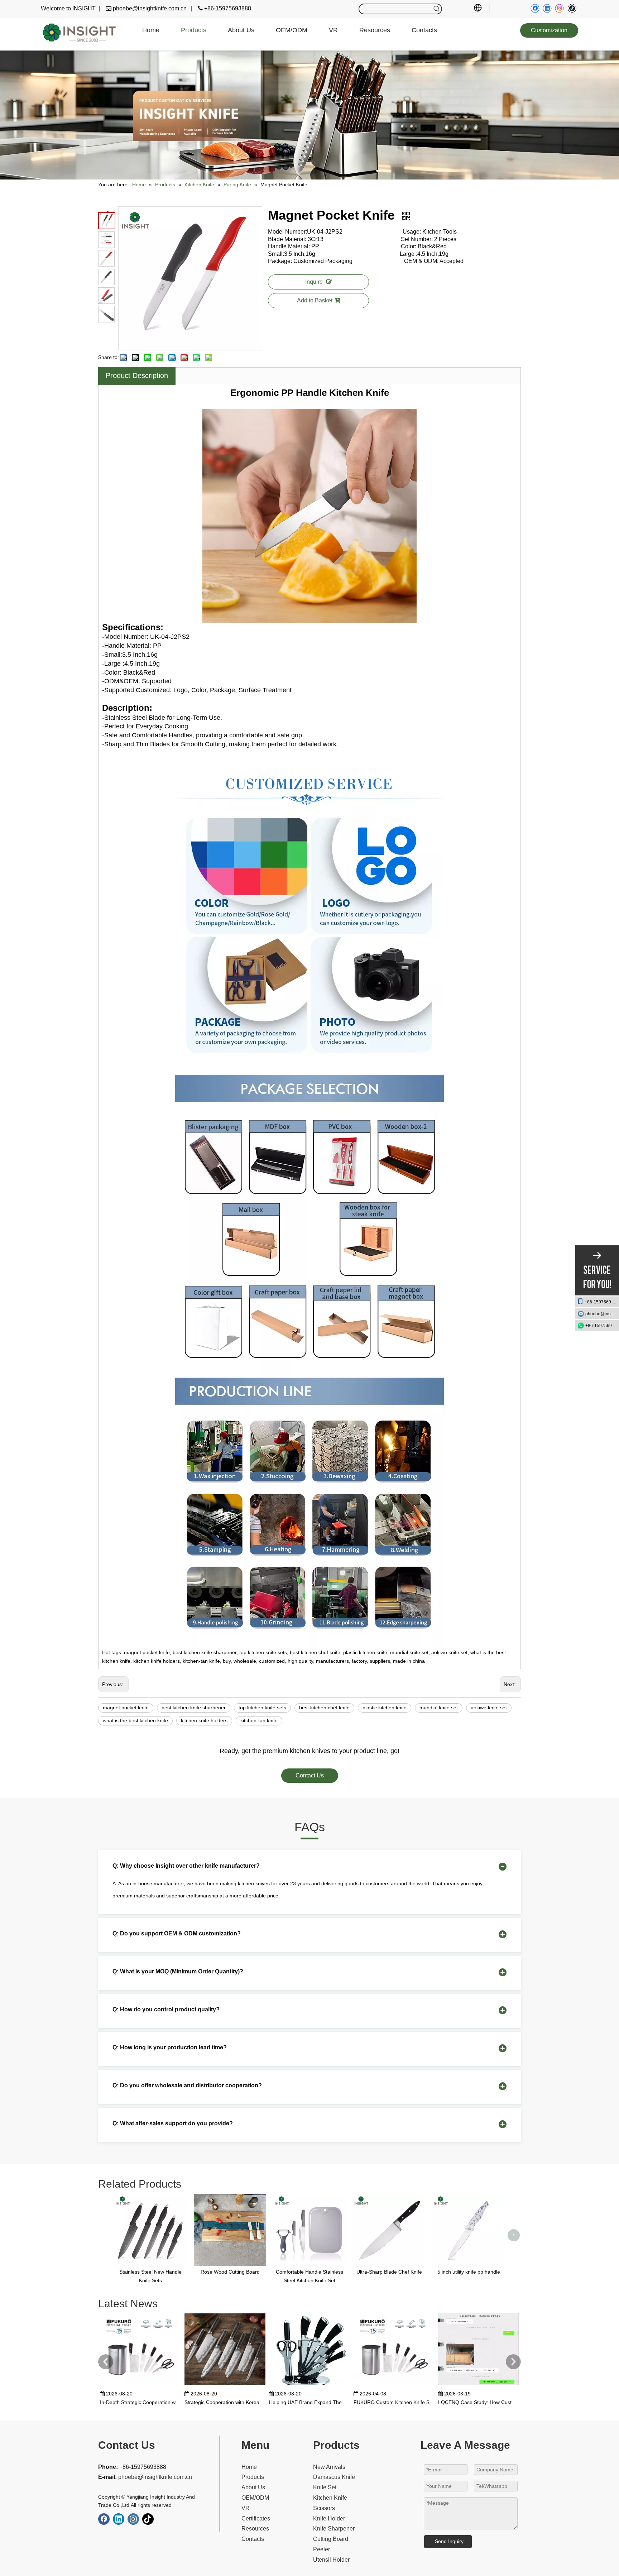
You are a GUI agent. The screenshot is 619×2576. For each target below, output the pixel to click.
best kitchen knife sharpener (194, 1708)
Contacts (253, 2539)
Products (253, 2477)
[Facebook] (535, 8)
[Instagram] (560, 8)
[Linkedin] (547, 8)
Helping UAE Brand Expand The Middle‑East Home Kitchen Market (309, 2402)
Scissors (324, 2508)
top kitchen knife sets (262, 1708)
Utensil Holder (331, 2560)
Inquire (314, 282)
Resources (255, 2529)
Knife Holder (329, 2518)
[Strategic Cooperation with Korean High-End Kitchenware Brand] (225, 2385)
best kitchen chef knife (324, 1708)
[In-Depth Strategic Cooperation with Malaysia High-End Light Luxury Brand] (140, 2385)
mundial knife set (439, 1708)
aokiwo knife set (489, 1708)
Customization (549, 30)
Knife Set (325, 2487)
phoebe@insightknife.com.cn (602, 1314)
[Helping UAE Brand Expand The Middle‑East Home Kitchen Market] (309, 2385)
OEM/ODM (255, 2498)
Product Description (137, 375)
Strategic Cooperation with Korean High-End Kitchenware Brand (225, 2402)
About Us (253, 2487)
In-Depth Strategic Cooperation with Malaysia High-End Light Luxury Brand (140, 2402)
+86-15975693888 (602, 1302)
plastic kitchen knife (385, 1708)
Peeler (322, 2549)
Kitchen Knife (330, 2498)
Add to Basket (315, 300)
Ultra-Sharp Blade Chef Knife (389, 2272)
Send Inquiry (449, 2541)
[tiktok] (572, 8)
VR (246, 2508)
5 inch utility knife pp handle (469, 2272)
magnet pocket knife (126, 1708)
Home (249, 2467)
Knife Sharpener (334, 2529)
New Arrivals (329, 2467)
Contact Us (310, 1775)
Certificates (256, 2518)
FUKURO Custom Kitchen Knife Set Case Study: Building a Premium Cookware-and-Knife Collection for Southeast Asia (394, 2402)
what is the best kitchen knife (135, 1720)
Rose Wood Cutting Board (230, 2272)
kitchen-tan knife (259, 1720)
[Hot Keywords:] (437, 9)
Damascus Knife (334, 2477)
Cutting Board (331, 2539)
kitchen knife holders (204, 1720)
